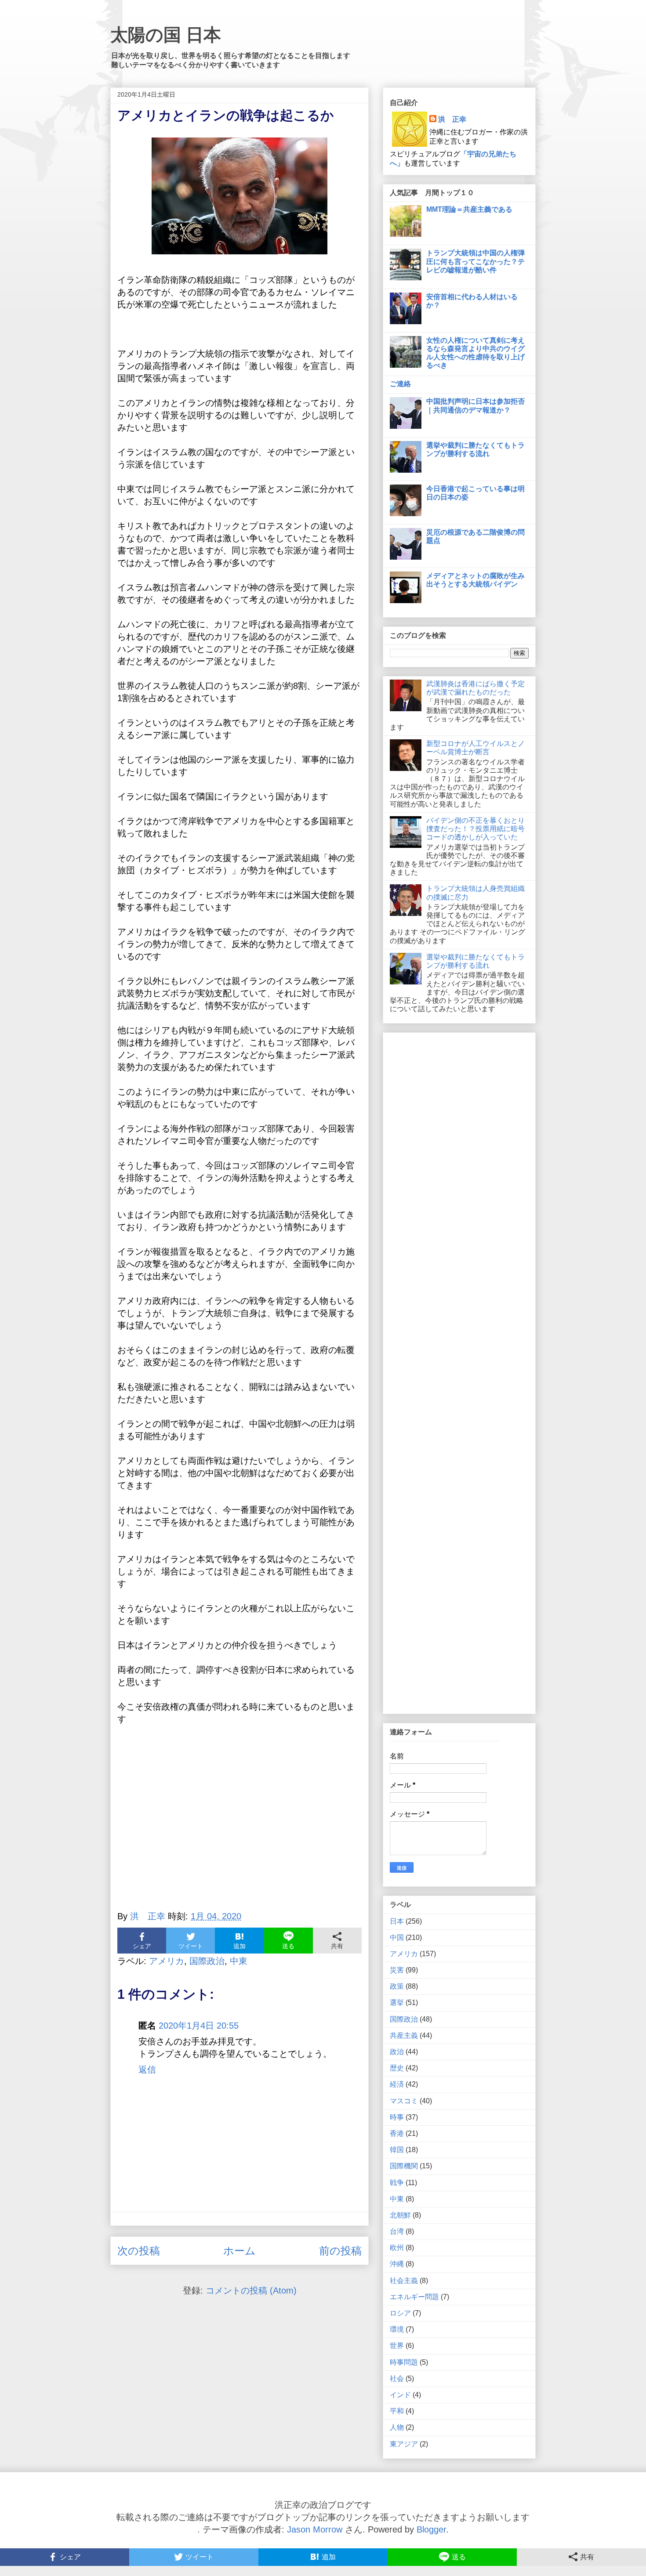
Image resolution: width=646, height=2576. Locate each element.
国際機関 (404, 2166)
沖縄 (397, 2264)
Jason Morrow (315, 2529)
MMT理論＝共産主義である (469, 209)
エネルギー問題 (414, 2297)
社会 (397, 2379)
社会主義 (404, 2281)
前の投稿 (340, 2251)
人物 (397, 2427)
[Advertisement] (240, 1823)
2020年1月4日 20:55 (199, 2026)
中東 (239, 1961)
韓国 (397, 2150)
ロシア (400, 2313)
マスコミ (404, 2101)
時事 (397, 2117)
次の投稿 (139, 2251)
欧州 (397, 2248)
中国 (397, 1937)
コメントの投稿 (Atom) (251, 2290)
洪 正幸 (452, 119)
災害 (397, 1970)
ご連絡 (400, 384)
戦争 (397, 2183)
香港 (397, 2133)
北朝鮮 (400, 2215)
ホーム (240, 2251)
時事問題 (404, 2362)
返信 (147, 2069)
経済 (397, 2084)
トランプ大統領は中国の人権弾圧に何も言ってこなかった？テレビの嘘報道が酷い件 (475, 261)
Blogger (431, 2529)
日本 (397, 1921)
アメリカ (167, 1961)
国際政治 (207, 1961)
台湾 (397, 2231)
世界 (397, 2346)
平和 (397, 2411)
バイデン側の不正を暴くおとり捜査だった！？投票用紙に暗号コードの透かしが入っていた (475, 829)
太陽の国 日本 (166, 35)
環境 (397, 2329)
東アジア (404, 2444)
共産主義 (404, 2035)
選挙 (397, 2003)
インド (400, 2395)
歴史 (397, 2068)
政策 (397, 1986)
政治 (397, 2052)
